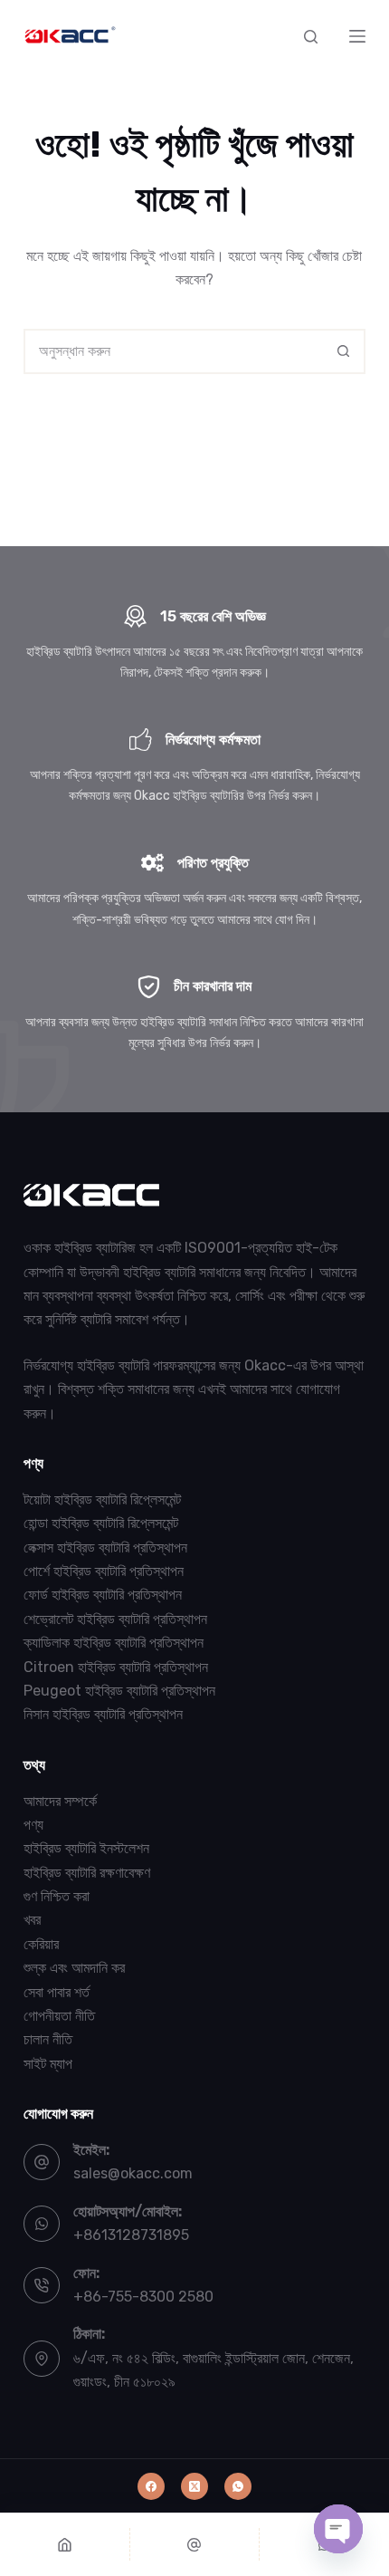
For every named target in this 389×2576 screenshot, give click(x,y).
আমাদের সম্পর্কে (60, 1801)
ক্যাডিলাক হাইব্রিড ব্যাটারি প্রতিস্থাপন (114, 1643)
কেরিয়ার (41, 1944)
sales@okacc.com (133, 2173)
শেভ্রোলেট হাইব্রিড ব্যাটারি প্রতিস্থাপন (115, 1619)
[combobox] (174, 351)
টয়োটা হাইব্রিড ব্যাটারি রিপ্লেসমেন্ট (102, 1499)
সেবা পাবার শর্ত (57, 1992)
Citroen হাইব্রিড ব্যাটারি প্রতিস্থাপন (116, 1667)
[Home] (65, 2544)
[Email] (195, 2544)
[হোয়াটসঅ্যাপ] (238, 2486)
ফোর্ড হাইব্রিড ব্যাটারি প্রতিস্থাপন (103, 1595)
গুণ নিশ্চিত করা (57, 1896)
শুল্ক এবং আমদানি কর (74, 1968)
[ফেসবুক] (151, 2486)
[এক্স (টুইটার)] (194, 2486)
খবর (32, 1920)
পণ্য (33, 1825)
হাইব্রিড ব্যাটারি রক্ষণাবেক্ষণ (87, 1873)
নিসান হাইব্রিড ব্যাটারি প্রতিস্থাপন (103, 1714)
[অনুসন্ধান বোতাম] (343, 351)
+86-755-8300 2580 (143, 2297)
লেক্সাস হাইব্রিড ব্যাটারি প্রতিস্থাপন (105, 1548)
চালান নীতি (48, 2039)
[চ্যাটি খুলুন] (338, 2529)
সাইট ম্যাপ (48, 2064)
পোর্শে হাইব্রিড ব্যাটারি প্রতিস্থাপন (104, 1571)
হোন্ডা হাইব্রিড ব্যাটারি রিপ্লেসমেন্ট (101, 1523)
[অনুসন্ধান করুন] (311, 37)
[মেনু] (357, 36)
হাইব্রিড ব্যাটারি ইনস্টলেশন (86, 1848)
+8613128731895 (131, 2235)
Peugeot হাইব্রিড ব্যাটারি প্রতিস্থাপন (119, 1691)
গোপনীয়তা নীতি (59, 2016)
